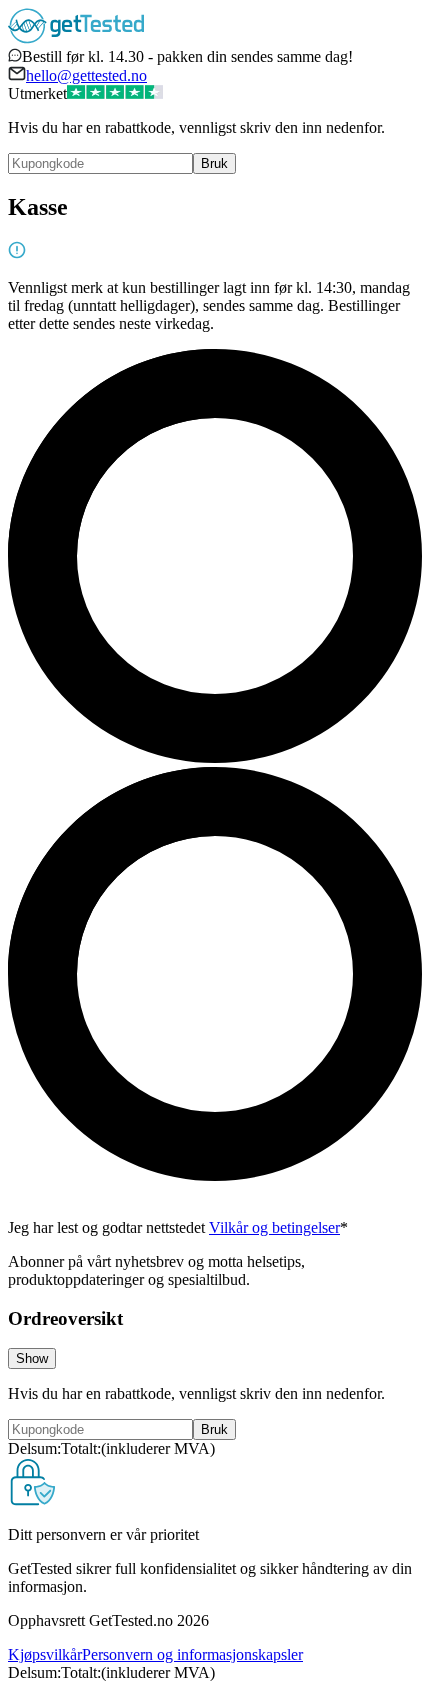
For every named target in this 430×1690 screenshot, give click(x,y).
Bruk (214, 163)
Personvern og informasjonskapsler (192, 1654)
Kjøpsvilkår (45, 1654)
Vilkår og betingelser (274, 1227)
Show (32, 1358)
